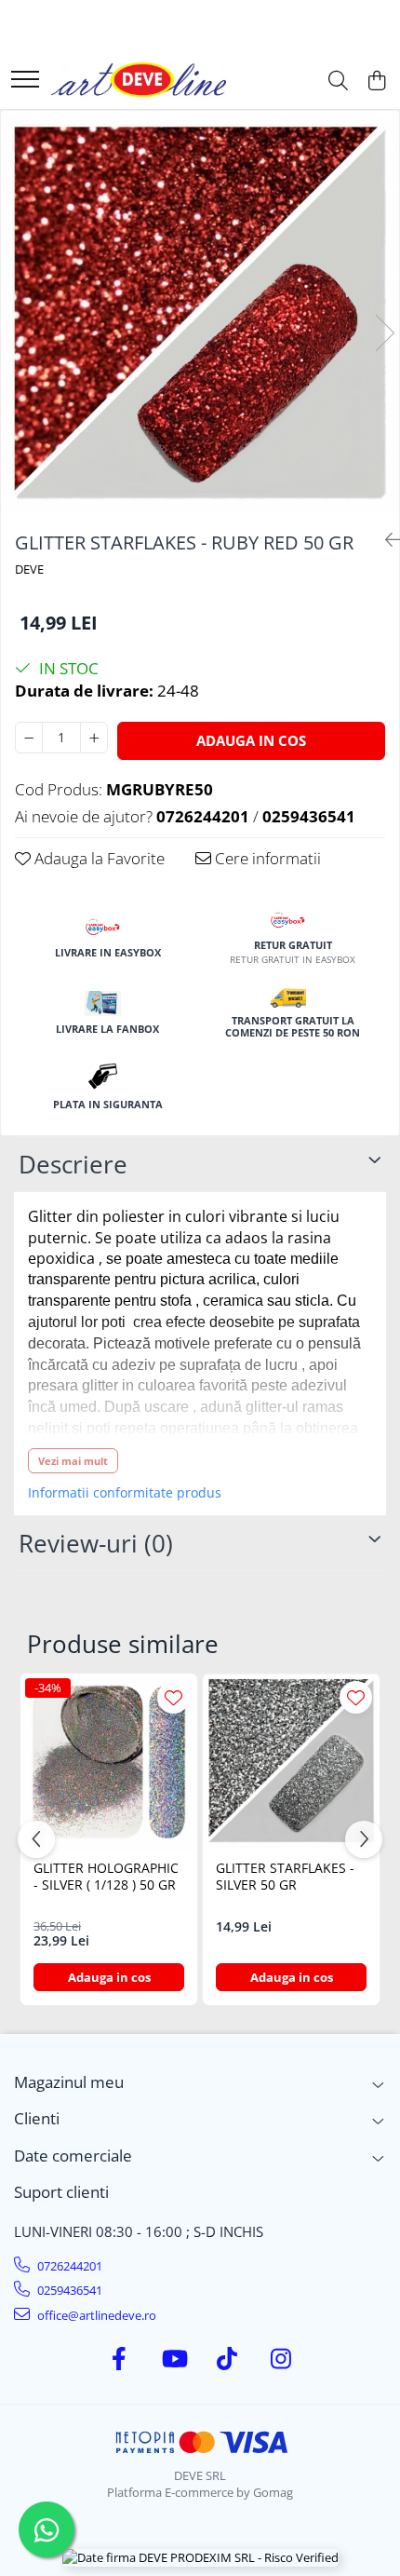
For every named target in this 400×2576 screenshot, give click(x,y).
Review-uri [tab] (96, 1543)
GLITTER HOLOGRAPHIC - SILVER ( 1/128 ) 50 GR (106, 1877)
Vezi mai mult (73, 1461)
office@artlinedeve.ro (95, 2315)
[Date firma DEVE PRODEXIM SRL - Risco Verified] (200, 2557)
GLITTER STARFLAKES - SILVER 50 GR (285, 1877)
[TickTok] (227, 2359)
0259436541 (68, 2290)
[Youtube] (173, 2359)
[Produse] (25, 81)
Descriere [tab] (73, 1164)
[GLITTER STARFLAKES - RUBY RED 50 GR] (200, 313)
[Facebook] (120, 2359)
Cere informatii (266, 858)
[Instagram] (281, 2359)
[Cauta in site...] (338, 81)
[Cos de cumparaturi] (376, 81)
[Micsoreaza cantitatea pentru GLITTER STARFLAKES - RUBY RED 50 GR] (29, 738)
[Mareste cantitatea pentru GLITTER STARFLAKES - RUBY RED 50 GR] (94, 738)
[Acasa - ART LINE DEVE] (139, 81)
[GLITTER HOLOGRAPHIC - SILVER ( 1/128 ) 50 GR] (109, 1762)
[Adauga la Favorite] (173, 1697)
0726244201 (68, 2266)
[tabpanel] (200, 313)
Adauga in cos (251, 740)
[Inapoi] (385, 540)
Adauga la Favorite (98, 858)
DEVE (29, 569)
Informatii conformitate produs (125, 1493)
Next (384, 333)
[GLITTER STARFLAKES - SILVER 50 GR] (291, 1762)
